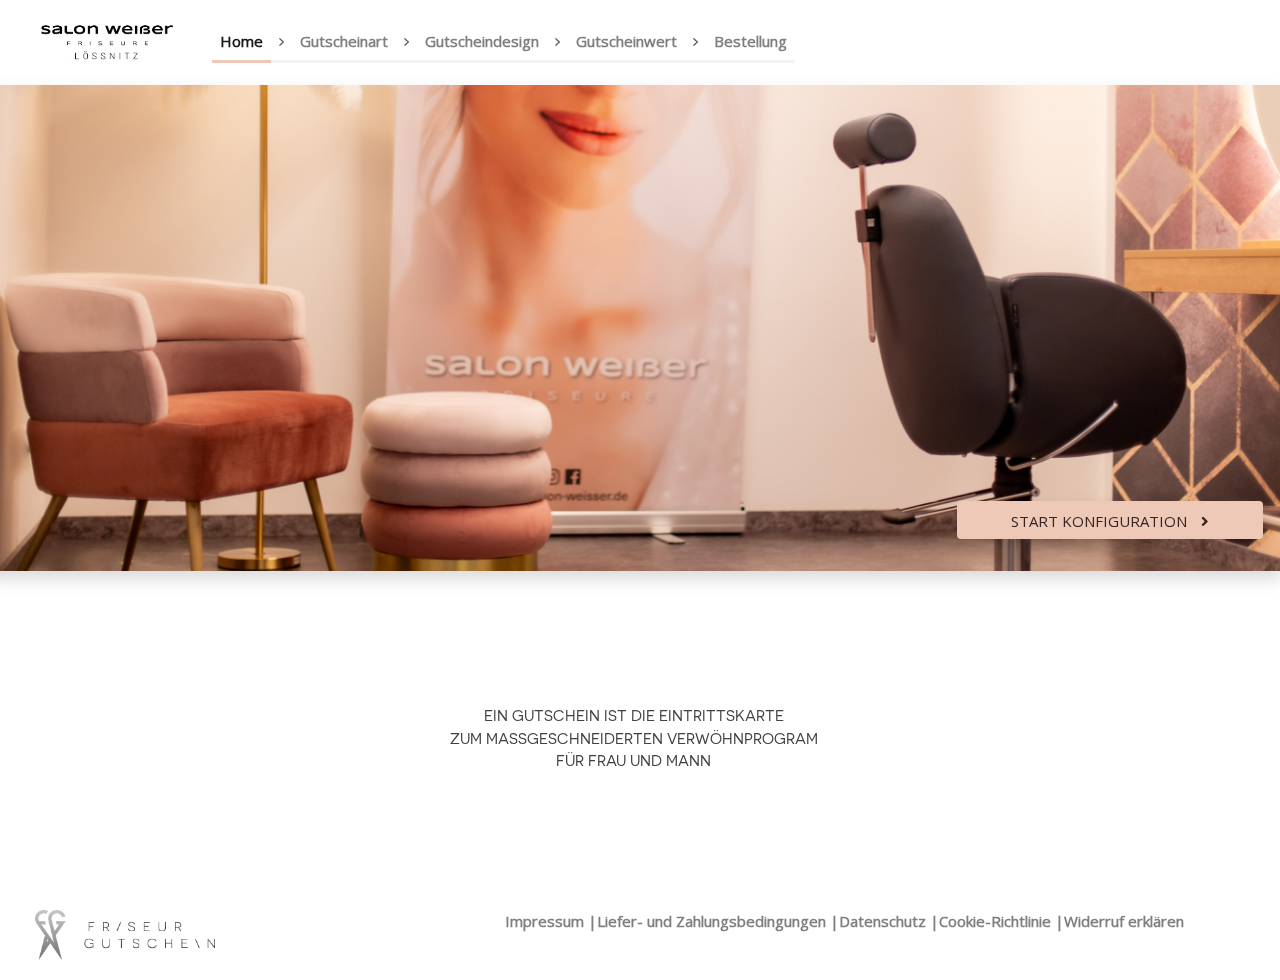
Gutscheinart (344, 41)
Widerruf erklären (1124, 921)
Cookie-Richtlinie (995, 921)
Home (241, 41)
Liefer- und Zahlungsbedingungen (711, 921)
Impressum (544, 921)
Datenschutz (882, 921)
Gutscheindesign (482, 41)
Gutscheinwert (626, 41)
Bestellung (750, 41)
